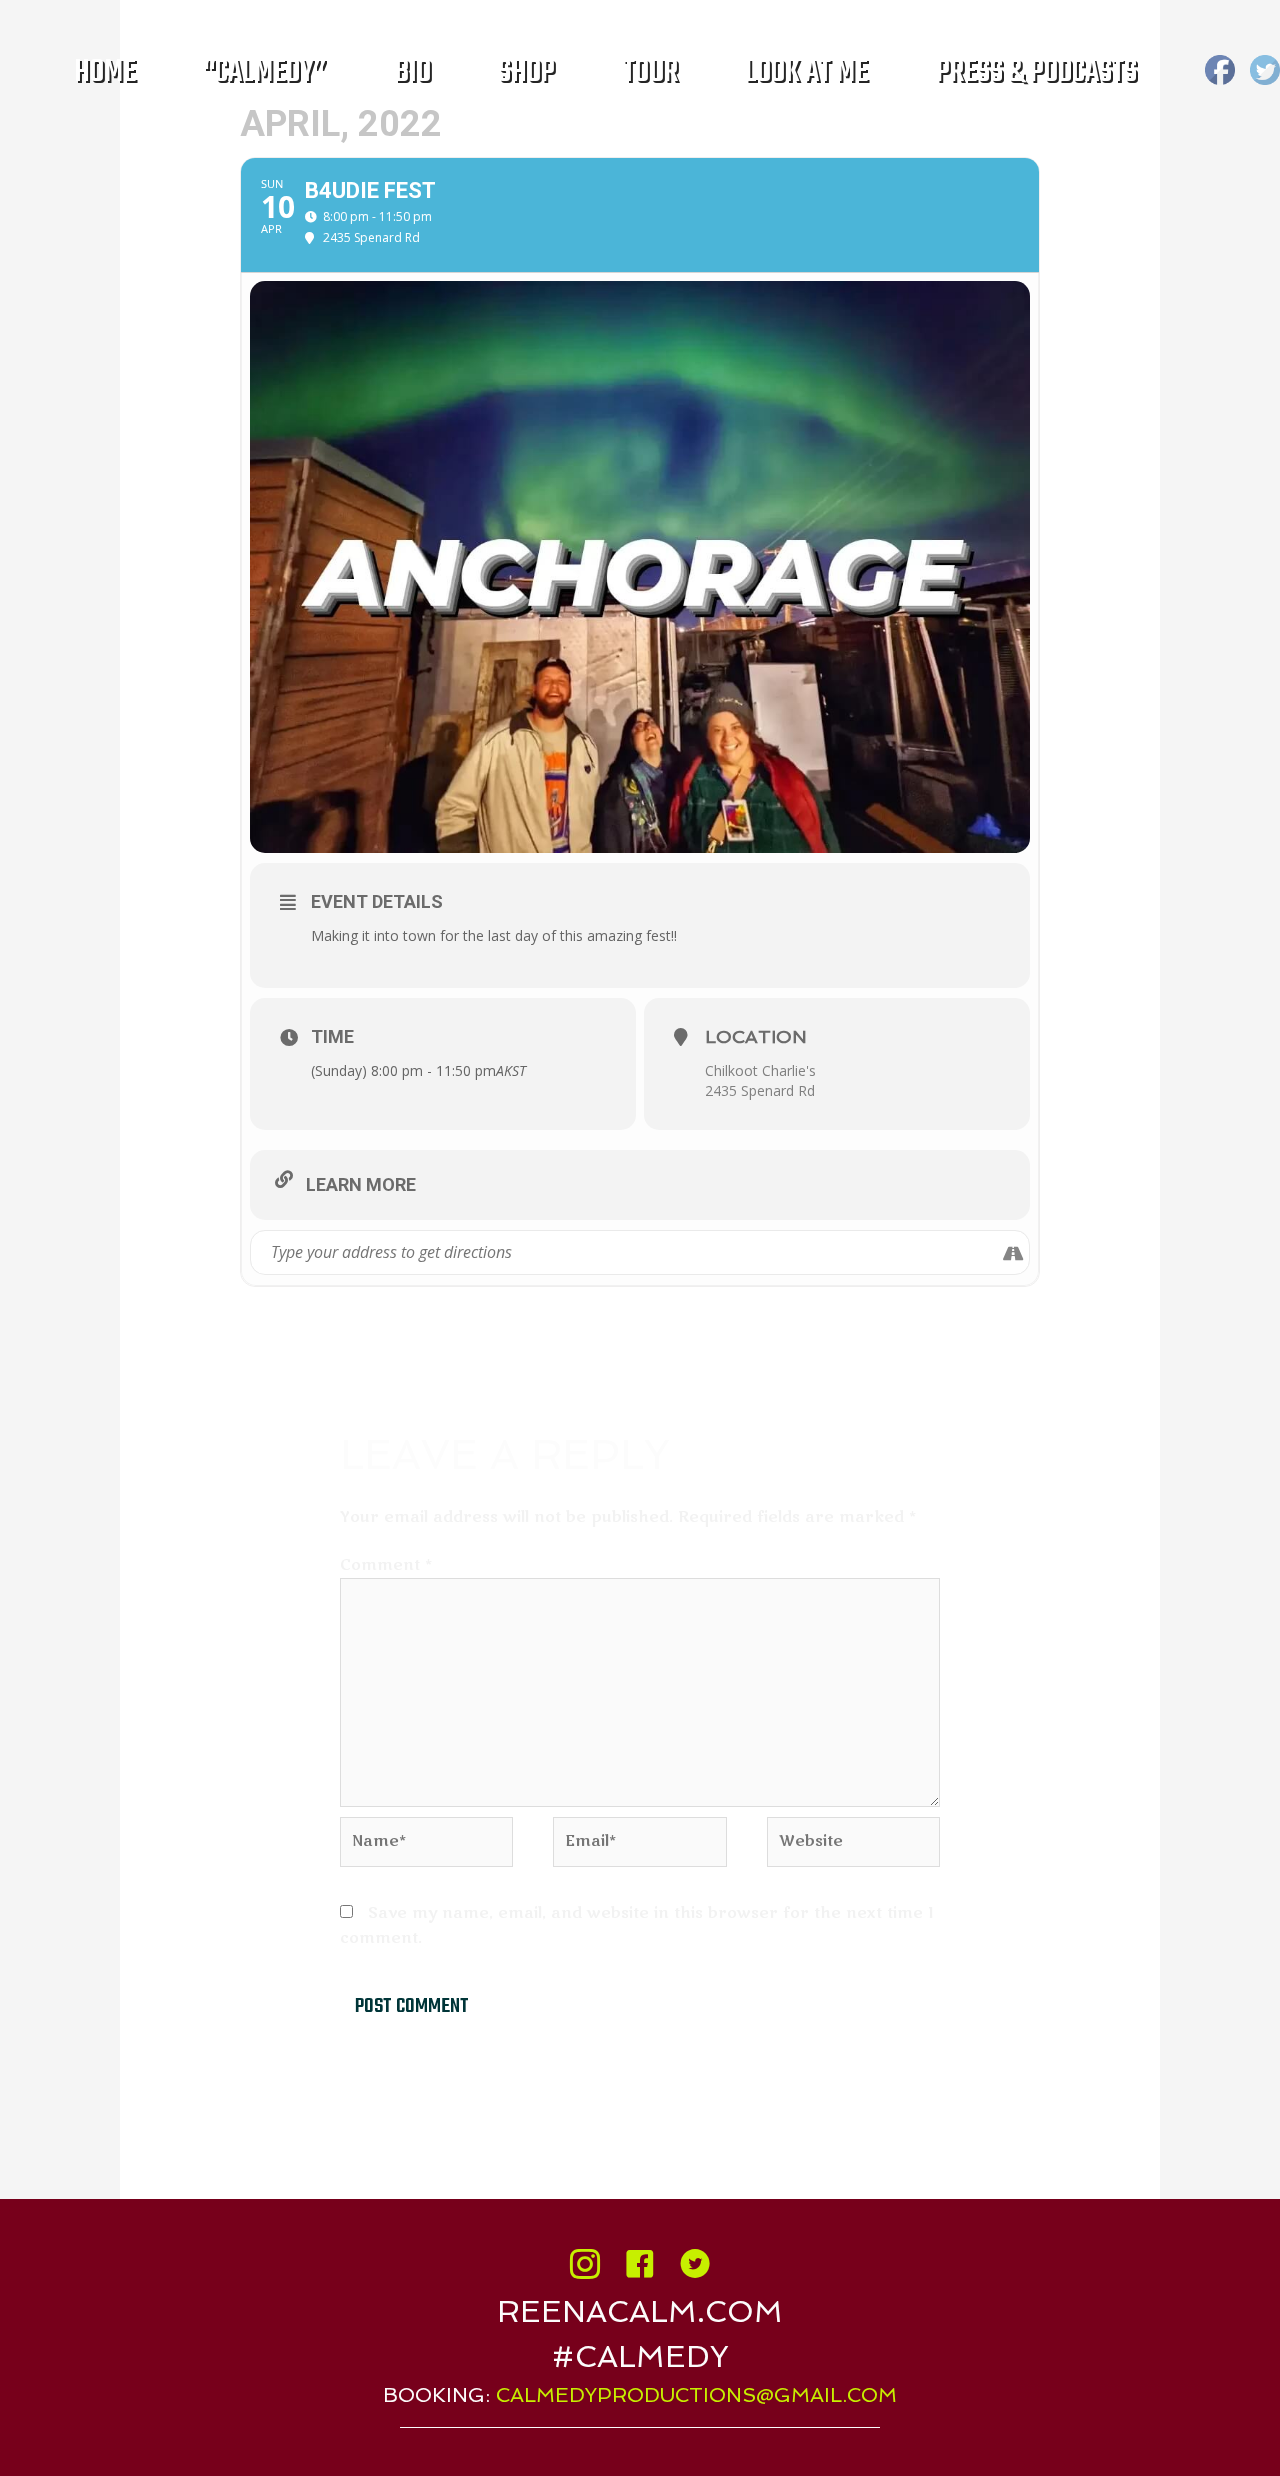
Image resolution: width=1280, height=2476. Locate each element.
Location (756, 1036)
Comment (386, 1565)
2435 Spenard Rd (760, 1090)
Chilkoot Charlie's (760, 1070)
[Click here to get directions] (1013, 1252)
